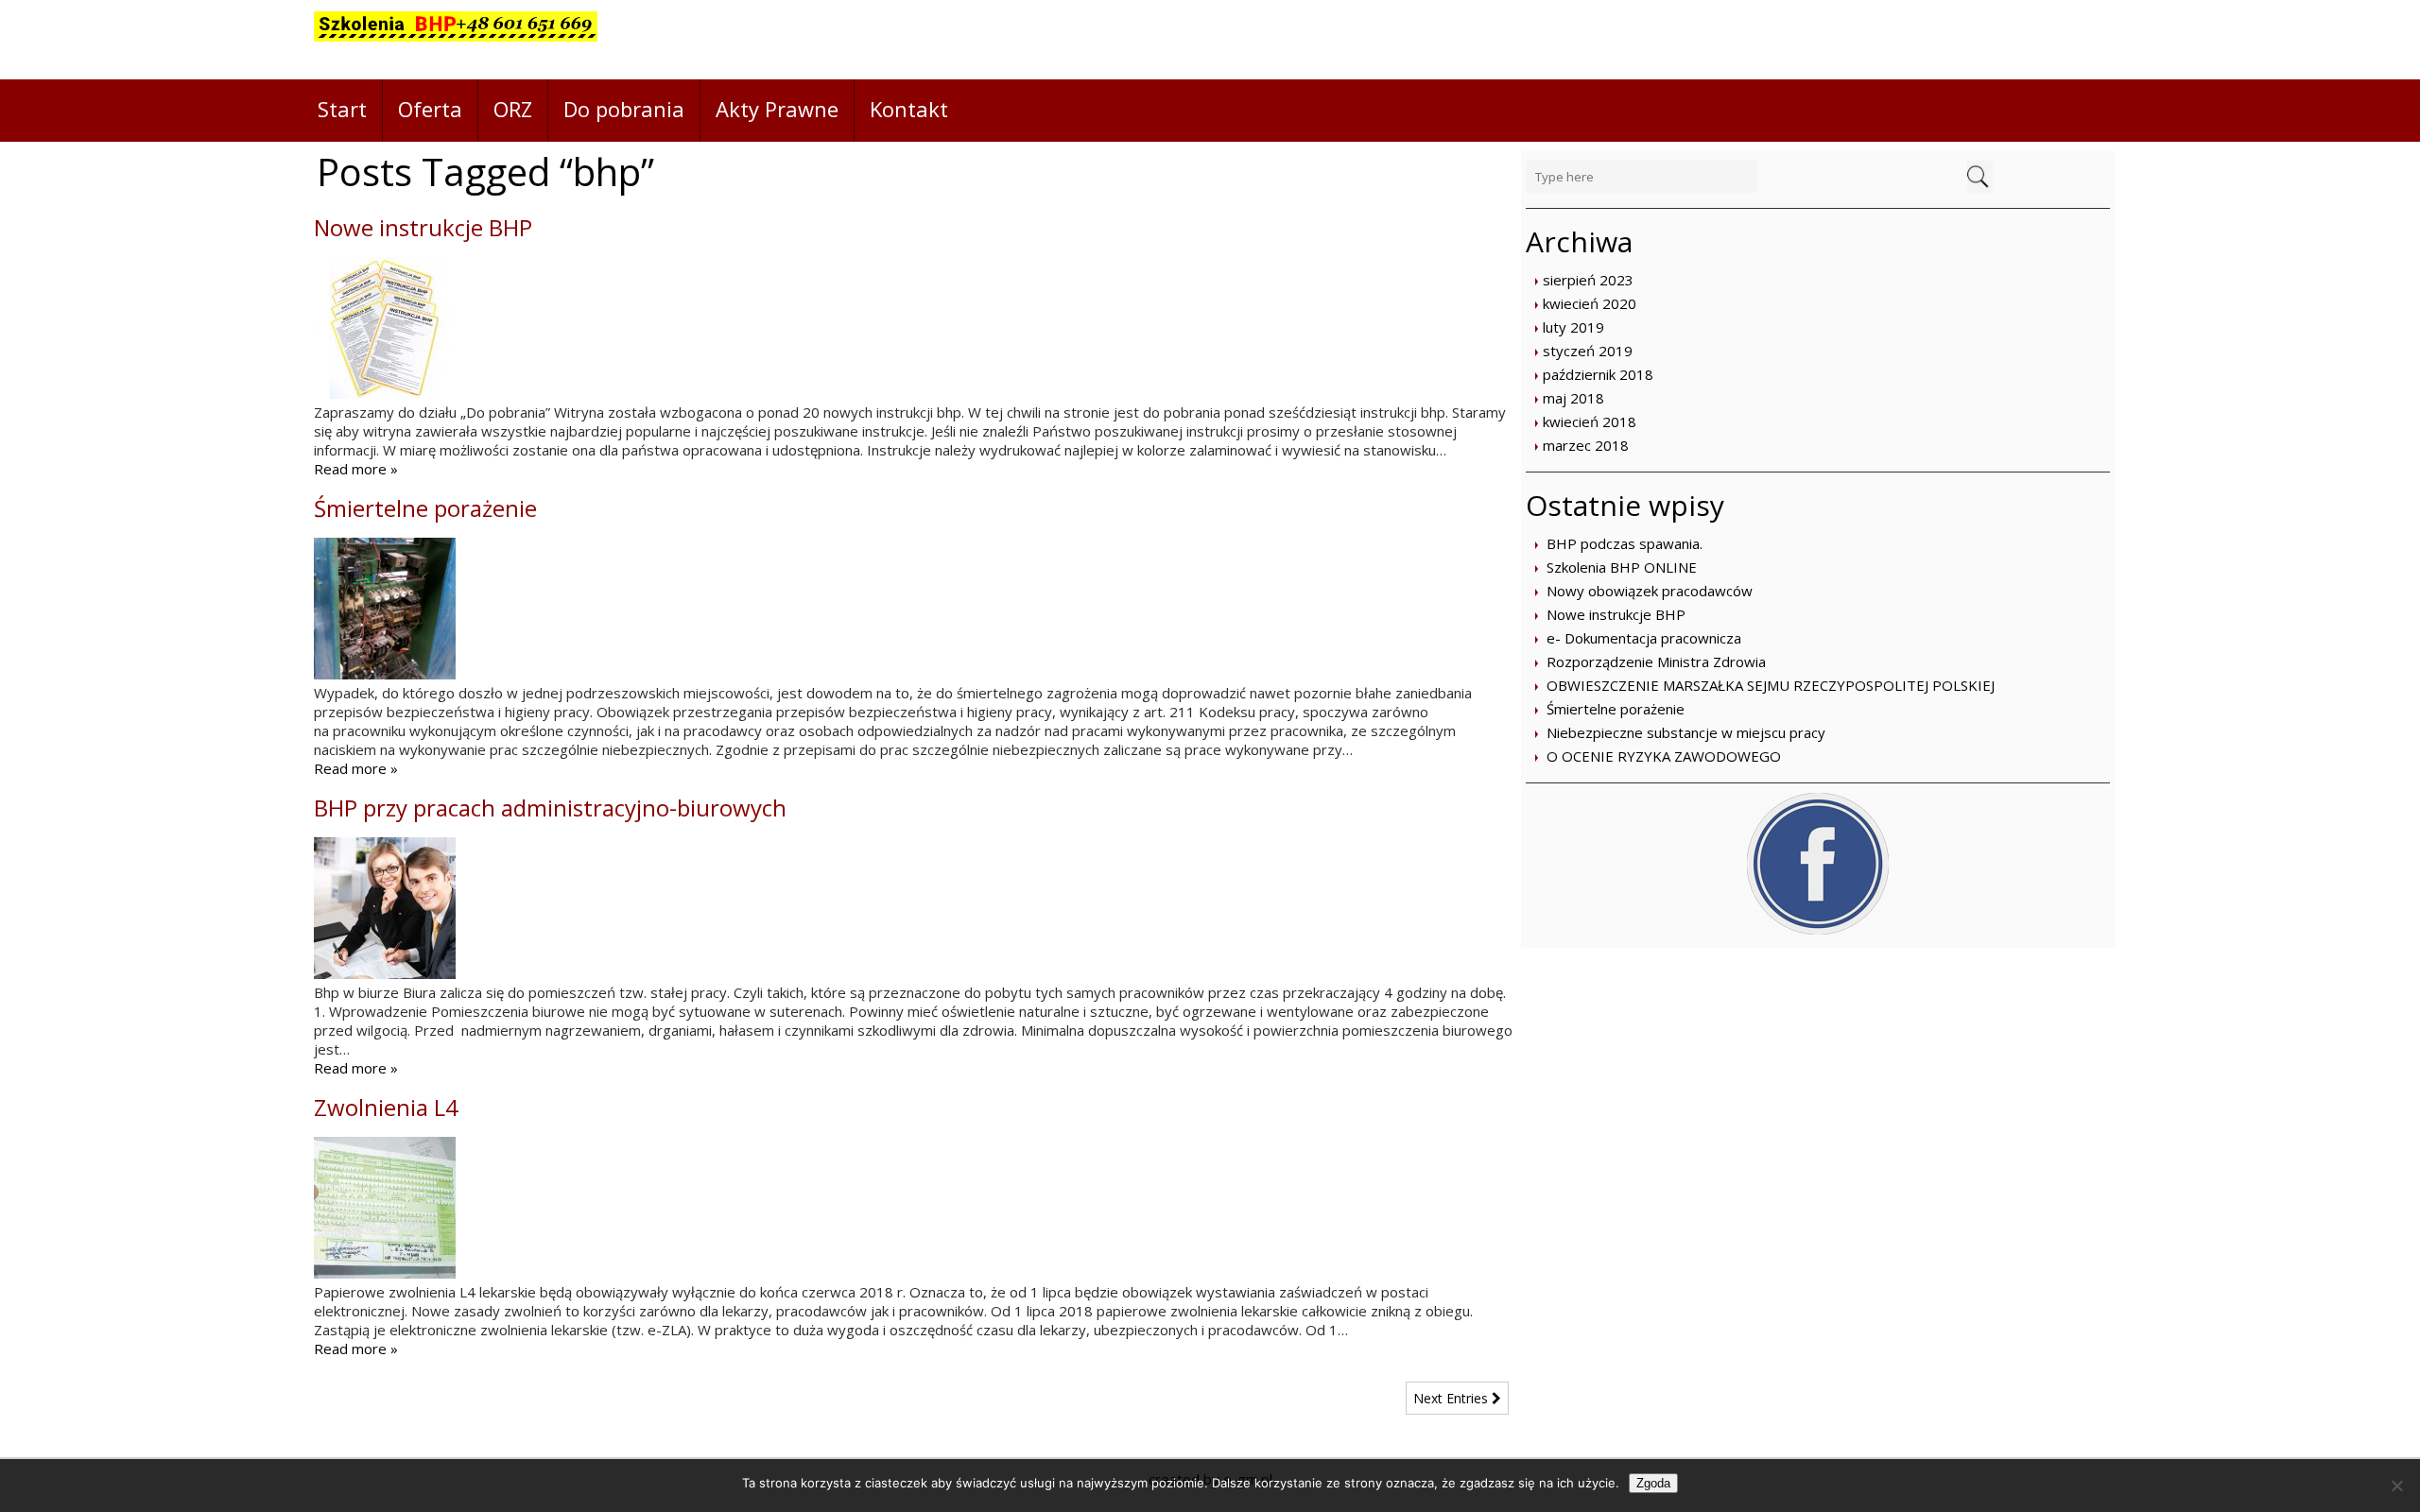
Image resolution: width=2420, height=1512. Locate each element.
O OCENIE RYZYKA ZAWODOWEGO (1664, 756)
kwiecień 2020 (1590, 303)
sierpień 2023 (1588, 280)
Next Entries (1452, 1398)
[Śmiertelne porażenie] (385, 674)
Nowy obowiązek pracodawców (1650, 591)
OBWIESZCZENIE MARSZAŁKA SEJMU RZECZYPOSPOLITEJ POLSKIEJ (1771, 685)
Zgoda (1653, 1483)
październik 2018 (1598, 374)
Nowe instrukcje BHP (1616, 614)
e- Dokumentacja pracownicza (1644, 638)
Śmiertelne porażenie (1616, 709)
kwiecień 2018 (1590, 421)
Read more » (356, 469)
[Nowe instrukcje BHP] (385, 393)
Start (342, 109)
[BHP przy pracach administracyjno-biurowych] (385, 973)
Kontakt (909, 109)
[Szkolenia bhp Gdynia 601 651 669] (456, 40)
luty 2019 (1573, 327)
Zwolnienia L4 (386, 1107)
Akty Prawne (777, 109)
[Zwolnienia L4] (385, 1273)
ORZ (513, 109)
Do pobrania (624, 109)
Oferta (430, 109)
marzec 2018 (1586, 445)
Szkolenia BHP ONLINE (1622, 567)
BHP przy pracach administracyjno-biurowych (550, 808)
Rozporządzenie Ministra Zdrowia (1656, 661)
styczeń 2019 (1588, 351)
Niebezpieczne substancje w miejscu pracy (1686, 732)
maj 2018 (1573, 398)
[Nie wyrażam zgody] (2396, 1486)
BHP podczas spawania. (1625, 543)
